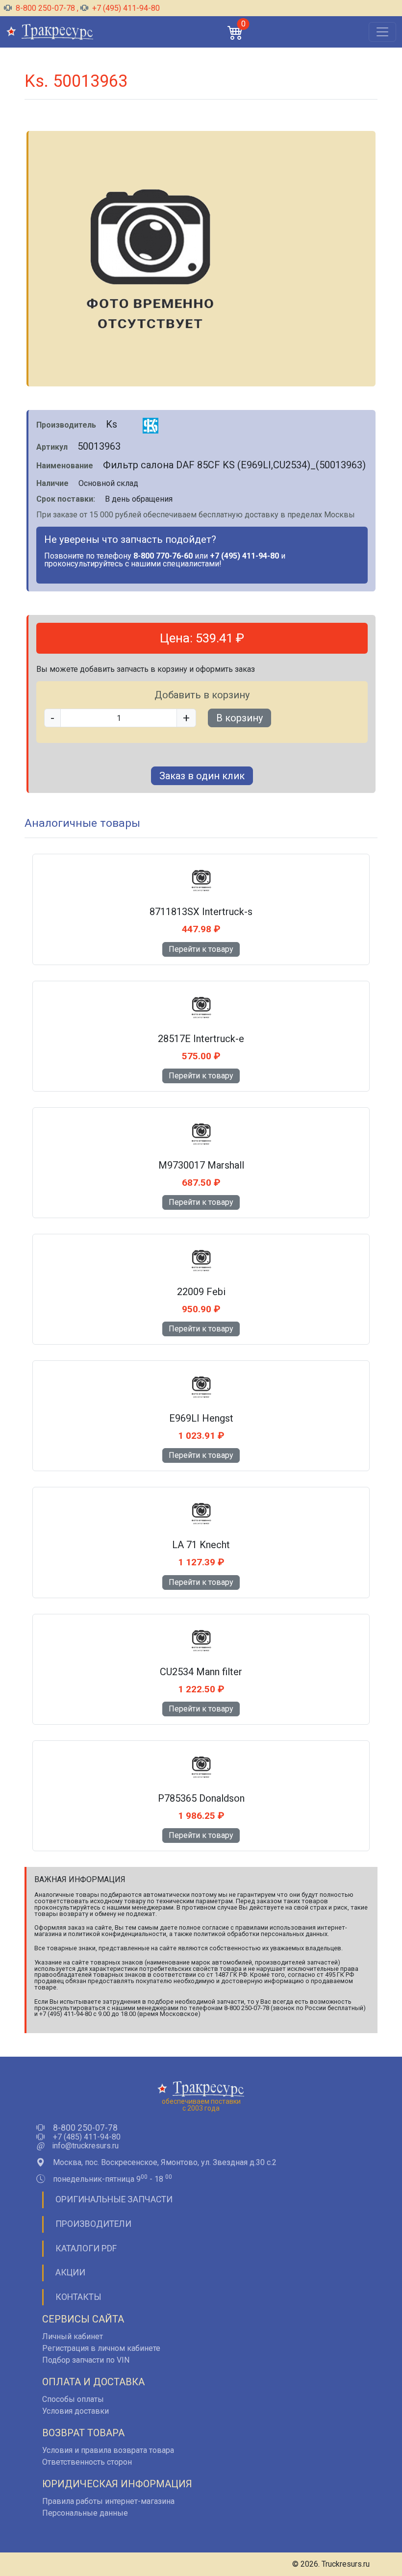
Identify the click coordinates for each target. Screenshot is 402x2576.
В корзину (239, 718)
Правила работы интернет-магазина (108, 2501)
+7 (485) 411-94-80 (87, 2137)
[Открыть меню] (382, 32)
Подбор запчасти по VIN (86, 2360)
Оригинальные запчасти (114, 2199)
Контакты (78, 2297)
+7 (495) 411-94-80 (125, 8)
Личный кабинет (73, 2336)
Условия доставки (75, 2411)
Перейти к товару (201, 949)
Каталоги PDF (86, 2248)
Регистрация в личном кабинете (101, 2348)
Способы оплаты (73, 2399)
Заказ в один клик (202, 776)
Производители (93, 2224)
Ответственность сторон (87, 2462)
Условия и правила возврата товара (108, 2450)
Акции (70, 2272)
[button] (235, 32)
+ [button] (186, 718)
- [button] (52, 718)
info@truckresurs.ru (85, 2146)
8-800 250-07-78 (45, 8)
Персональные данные (85, 2513)
